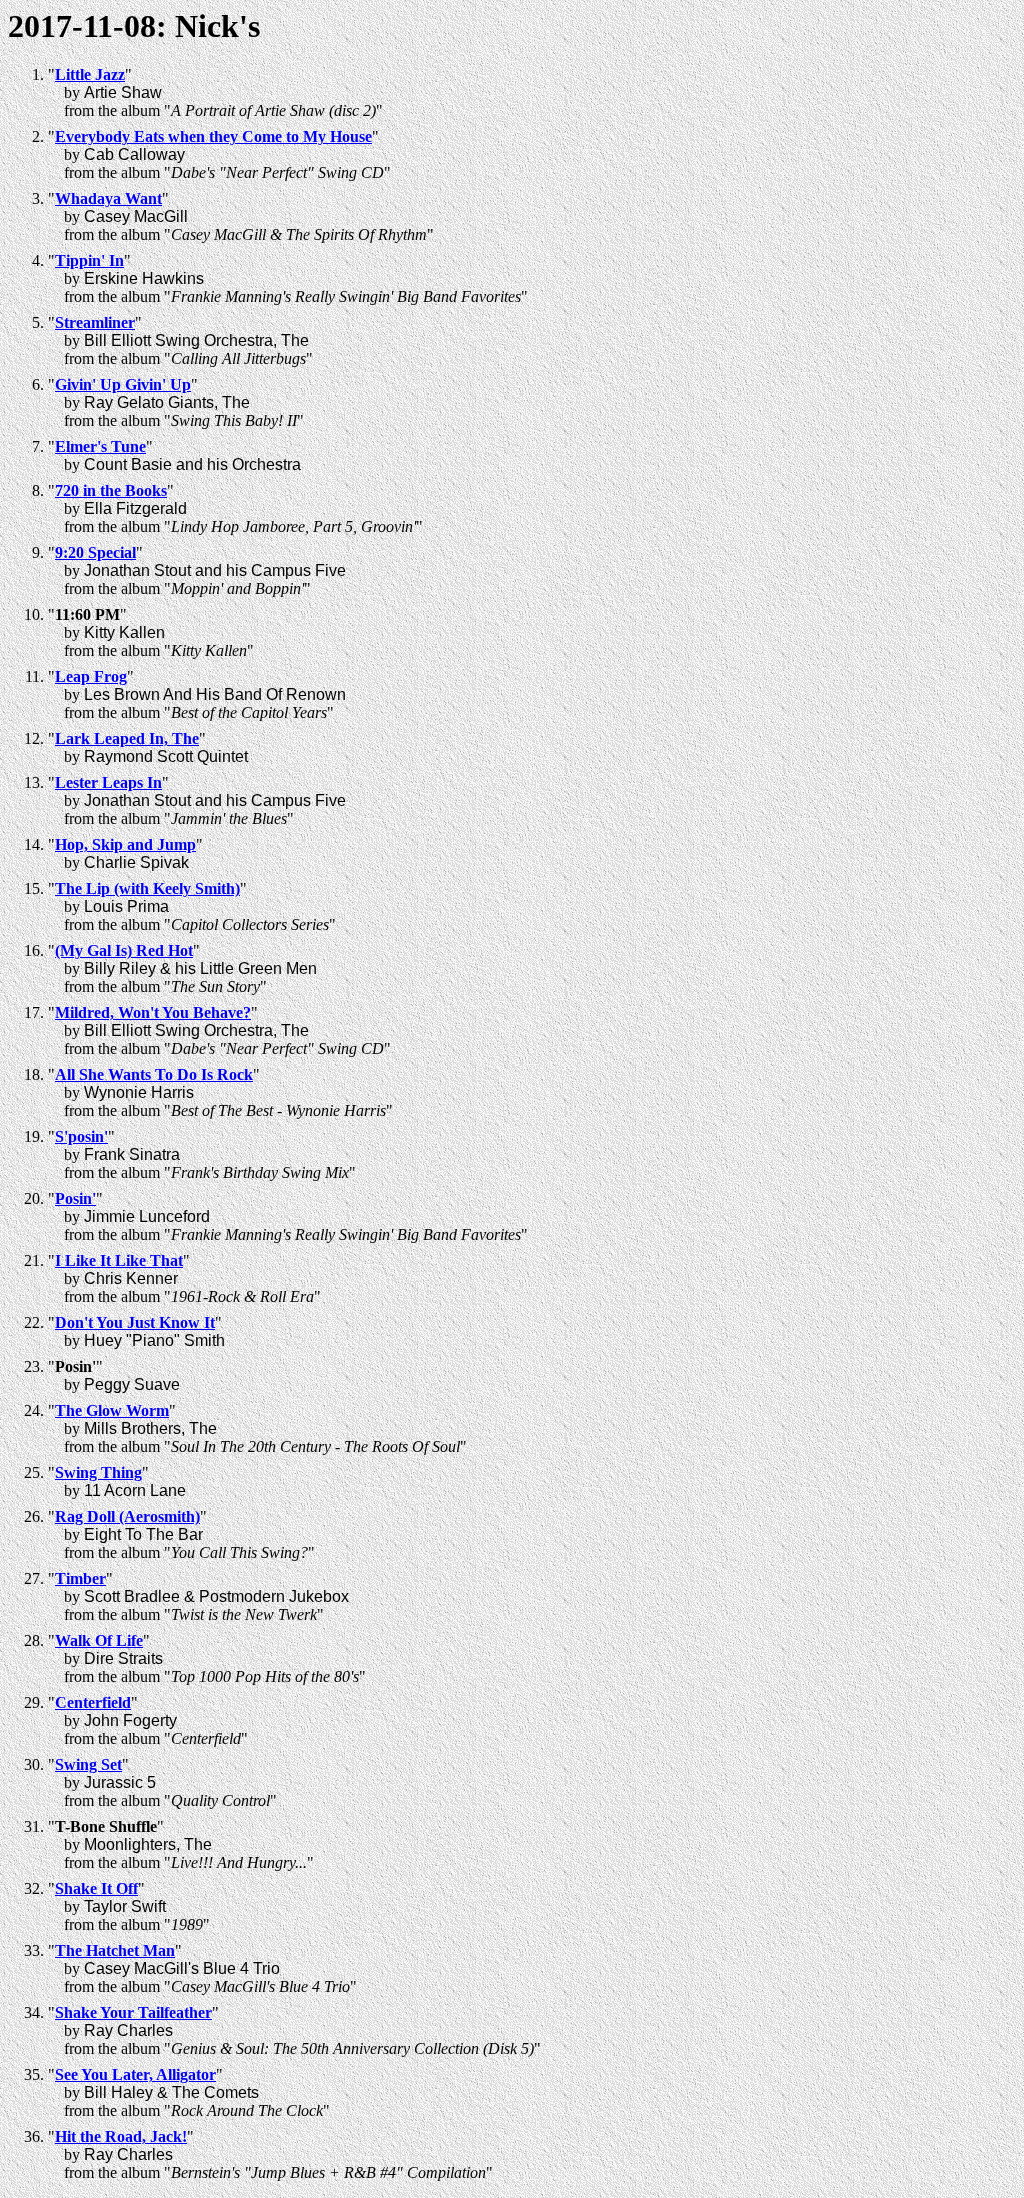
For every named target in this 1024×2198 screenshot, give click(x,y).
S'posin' (81, 1136)
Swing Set (88, 1764)
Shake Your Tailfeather (133, 2012)
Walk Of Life (99, 1640)
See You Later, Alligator (135, 2074)
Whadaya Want (108, 198)
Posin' (75, 1198)
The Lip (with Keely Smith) (147, 888)
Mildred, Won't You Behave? (153, 1012)
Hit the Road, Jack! (121, 2136)
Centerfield (93, 1702)
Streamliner (95, 322)
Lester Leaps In (108, 782)
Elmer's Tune (100, 446)
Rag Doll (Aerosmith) (127, 1516)
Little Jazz (90, 74)
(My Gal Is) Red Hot (124, 950)
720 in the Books (111, 490)
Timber (80, 1578)
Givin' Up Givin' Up (123, 384)
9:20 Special (95, 552)
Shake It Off (96, 1888)
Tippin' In (89, 260)
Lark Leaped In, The (127, 738)
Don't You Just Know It (135, 1322)
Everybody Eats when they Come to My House (213, 136)
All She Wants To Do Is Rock (154, 1074)
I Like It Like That (119, 1260)
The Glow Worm (112, 1410)
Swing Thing (98, 1472)
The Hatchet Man (115, 1950)
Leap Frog (91, 676)
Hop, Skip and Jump (125, 844)
